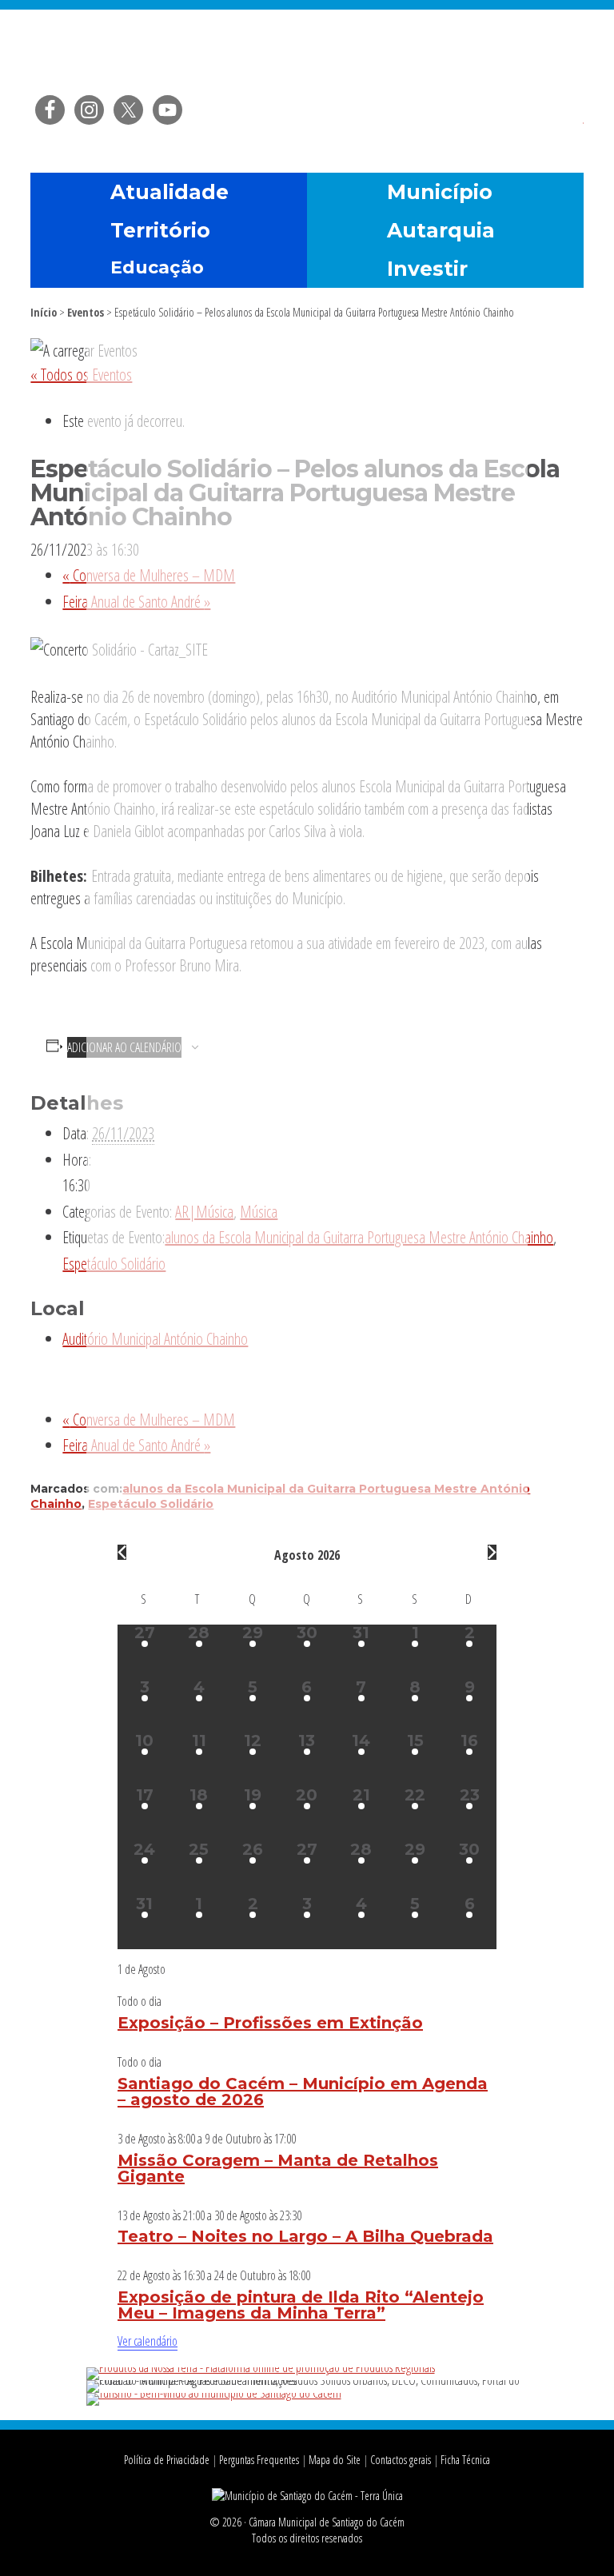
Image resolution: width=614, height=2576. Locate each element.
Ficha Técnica (465, 2460)
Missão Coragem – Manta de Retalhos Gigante (278, 2168)
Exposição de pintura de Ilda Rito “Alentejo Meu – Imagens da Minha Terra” (301, 2305)
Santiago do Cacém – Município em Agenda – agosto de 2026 (303, 2092)
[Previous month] (122, 1552)
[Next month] (492, 1552)
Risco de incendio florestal (564, 131)
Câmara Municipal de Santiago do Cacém (307, 52)
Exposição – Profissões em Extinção (270, 2023)
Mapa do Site (335, 2460)
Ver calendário (148, 2341)
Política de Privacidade (167, 2460)
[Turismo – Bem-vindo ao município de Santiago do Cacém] (214, 2393)
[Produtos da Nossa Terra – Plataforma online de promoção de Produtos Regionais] (261, 2367)
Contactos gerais (401, 2460)
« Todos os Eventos (81, 375)
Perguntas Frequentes (259, 2460)
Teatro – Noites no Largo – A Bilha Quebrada (305, 2236)
